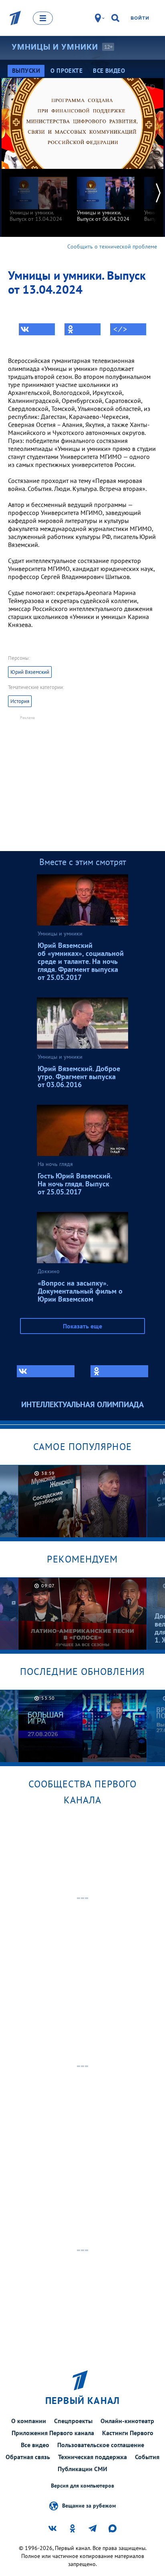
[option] (38, 195)
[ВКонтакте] (37, 329)
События (147, 2457)
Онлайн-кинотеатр (127, 2421)
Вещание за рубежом (89, 2505)
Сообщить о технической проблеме (112, 246)
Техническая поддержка (93, 2457)
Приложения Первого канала (53, 2433)
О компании (29, 2421)
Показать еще (82, 1326)
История (20, 701)
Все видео (35, 2445)
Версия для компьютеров (82, 2486)
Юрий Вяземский (30, 672)
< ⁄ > (120, 329)
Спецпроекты (73, 2421)
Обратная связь (28, 2457)
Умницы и (55, 47)
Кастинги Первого (128, 2433)
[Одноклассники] (82, 329)
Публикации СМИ (82, 2469)
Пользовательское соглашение (101, 2445)
